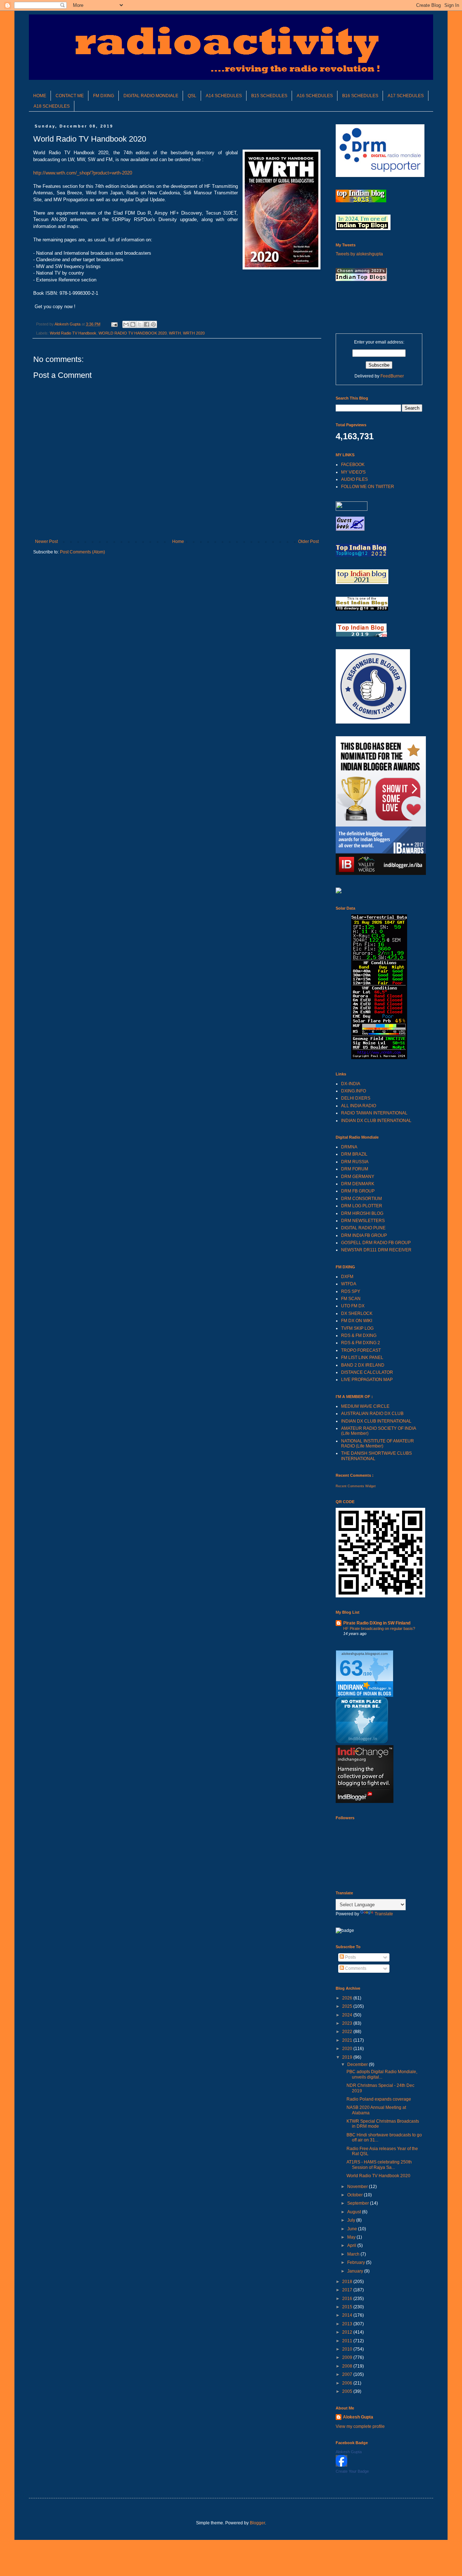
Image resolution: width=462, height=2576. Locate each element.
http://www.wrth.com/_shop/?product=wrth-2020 (83, 173)
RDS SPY (351, 1291)
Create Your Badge (352, 2471)
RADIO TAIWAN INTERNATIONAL (374, 1113)
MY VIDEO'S (353, 472)
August (355, 2212)
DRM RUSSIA (355, 1162)
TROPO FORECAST (361, 1350)
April (352, 2245)
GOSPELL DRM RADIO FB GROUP (376, 1243)
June (353, 2229)
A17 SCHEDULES (406, 96)
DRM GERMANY (358, 1177)
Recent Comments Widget (356, 1486)
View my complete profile (360, 2426)
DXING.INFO (354, 1091)
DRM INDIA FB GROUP (364, 1235)
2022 (348, 2032)
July (352, 2220)
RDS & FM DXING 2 (361, 1343)
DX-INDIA (351, 1084)
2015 (348, 2307)
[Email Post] (114, 324)
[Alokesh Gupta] (341, 2465)
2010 (348, 2349)
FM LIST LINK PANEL (362, 1358)
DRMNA (349, 1147)
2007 (348, 2374)
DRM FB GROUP (358, 1191)
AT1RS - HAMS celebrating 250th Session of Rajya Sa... (379, 2165)
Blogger (257, 2523)
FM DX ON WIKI (357, 1321)
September (359, 2203)
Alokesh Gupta (358, 2417)
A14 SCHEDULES (224, 96)
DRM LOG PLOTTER (362, 1206)
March (354, 2254)
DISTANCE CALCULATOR (367, 1372)
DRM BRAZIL (354, 1154)
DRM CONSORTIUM (361, 1199)
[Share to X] (140, 324)
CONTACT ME (70, 96)
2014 (348, 2315)
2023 (348, 2023)
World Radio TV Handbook (73, 333)
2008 (348, 2366)
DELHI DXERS (356, 1098)
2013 (348, 2324)
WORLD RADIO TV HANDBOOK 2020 (133, 333)
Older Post (308, 541)
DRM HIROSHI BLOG (362, 1213)
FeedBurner (392, 376)
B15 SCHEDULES (269, 96)
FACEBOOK (353, 465)
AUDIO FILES (354, 479)
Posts (350, 1957)
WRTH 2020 (194, 333)
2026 (348, 1998)
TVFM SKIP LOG (357, 1328)
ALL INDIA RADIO (359, 1106)
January (356, 2271)
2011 (348, 2341)
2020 (348, 2049)
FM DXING (104, 96)
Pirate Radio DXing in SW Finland (377, 1623)
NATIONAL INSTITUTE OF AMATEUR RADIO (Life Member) (378, 1444)
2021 (348, 2040)
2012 (348, 2332)
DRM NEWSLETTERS (363, 1221)
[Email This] (126, 324)
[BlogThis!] (133, 324)
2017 (348, 2290)
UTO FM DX (353, 1306)
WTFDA (349, 1284)
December (358, 2064)
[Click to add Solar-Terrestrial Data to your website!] (379, 1058)
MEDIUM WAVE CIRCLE (365, 1406)
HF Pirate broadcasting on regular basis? (379, 1628)
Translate (384, 1914)
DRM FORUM (355, 1169)
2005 (348, 2391)
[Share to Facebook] (147, 324)
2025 (348, 2006)
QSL (192, 96)
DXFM (347, 1277)
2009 (348, 2357)
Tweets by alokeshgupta (359, 254)
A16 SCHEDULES (315, 96)
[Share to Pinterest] (153, 324)
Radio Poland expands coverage (379, 2099)
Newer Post (46, 541)
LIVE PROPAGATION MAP (367, 1380)
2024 (348, 2015)
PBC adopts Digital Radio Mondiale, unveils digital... (382, 2074)
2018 (348, 2282)
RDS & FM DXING (359, 1336)
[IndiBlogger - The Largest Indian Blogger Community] (362, 1742)
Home (178, 541)
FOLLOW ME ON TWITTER (368, 487)
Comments (355, 1968)
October (356, 2195)
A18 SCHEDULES (52, 106)
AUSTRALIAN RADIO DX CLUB (372, 1414)
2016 (348, 2299)
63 (351, 1668)
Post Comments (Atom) (82, 552)
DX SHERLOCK (357, 1313)
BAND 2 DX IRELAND (363, 1365)
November (358, 2187)
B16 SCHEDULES (360, 96)
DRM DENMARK (358, 1184)
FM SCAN (351, 1299)
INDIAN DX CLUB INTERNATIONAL (376, 1121)
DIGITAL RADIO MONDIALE (151, 96)
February (357, 2262)
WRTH (175, 333)
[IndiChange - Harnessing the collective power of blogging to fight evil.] (365, 1802)
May (352, 2237)
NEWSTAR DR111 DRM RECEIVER (376, 1250)
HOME (40, 96)
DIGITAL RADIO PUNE (363, 1228)
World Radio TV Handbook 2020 (378, 2176)
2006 (348, 2383)
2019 (348, 2057)
